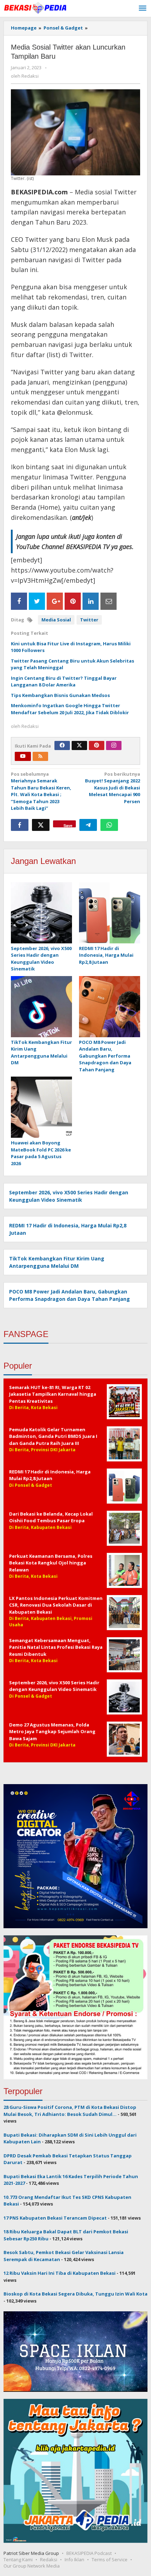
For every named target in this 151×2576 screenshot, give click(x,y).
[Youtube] (23, 756)
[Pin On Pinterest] (73, 601)
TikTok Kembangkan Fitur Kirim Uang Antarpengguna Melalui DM (41, 1053)
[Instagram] (114, 745)
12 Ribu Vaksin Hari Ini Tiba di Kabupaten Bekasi (60, 2273)
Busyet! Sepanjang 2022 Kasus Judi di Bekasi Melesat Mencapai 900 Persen (113, 788)
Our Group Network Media (32, 2566)
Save (68, 825)
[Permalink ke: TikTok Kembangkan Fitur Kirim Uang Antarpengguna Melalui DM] (41, 1007)
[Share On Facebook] (19, 601)
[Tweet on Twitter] (37, 601)
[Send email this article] (109, 601)
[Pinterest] (97, 745)
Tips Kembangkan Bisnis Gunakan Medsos (60, 695)
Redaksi (49, 2559)
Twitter (89, 620)
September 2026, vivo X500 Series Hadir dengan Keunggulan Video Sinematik (41, 959)
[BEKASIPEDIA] (35, 7)
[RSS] (40, 756)
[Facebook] (62, 745)
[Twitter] (79, 745)
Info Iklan (74, 2559)
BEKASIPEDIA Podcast (89, 2553)
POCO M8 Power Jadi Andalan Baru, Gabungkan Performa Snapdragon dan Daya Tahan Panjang (105, 1056)
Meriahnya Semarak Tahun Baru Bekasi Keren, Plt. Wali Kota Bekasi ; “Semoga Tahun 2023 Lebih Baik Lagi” (41, 791)
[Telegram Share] (88, 825)
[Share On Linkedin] (91, 601)
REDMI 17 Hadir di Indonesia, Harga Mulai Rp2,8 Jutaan (106, 955)
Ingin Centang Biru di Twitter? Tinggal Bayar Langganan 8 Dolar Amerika (64, 682)
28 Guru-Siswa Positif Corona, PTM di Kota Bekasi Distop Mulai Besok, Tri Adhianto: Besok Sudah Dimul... (70, 2111)
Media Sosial (56, 620)
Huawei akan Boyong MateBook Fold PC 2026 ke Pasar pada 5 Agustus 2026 (41, 1153)
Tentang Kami (18, 2559)
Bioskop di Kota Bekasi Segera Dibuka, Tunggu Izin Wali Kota (75, 2294)
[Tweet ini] (41, 825)
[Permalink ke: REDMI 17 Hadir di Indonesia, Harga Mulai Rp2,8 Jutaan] (110, 913)
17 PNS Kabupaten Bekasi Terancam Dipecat (55, 2218)
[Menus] (143, 8)
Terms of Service (110, 2559)
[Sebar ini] (20, 825)
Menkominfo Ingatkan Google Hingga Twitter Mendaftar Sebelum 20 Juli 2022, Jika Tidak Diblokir (70, 709)
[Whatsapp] (109, 825)
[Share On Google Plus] (55, 601)
